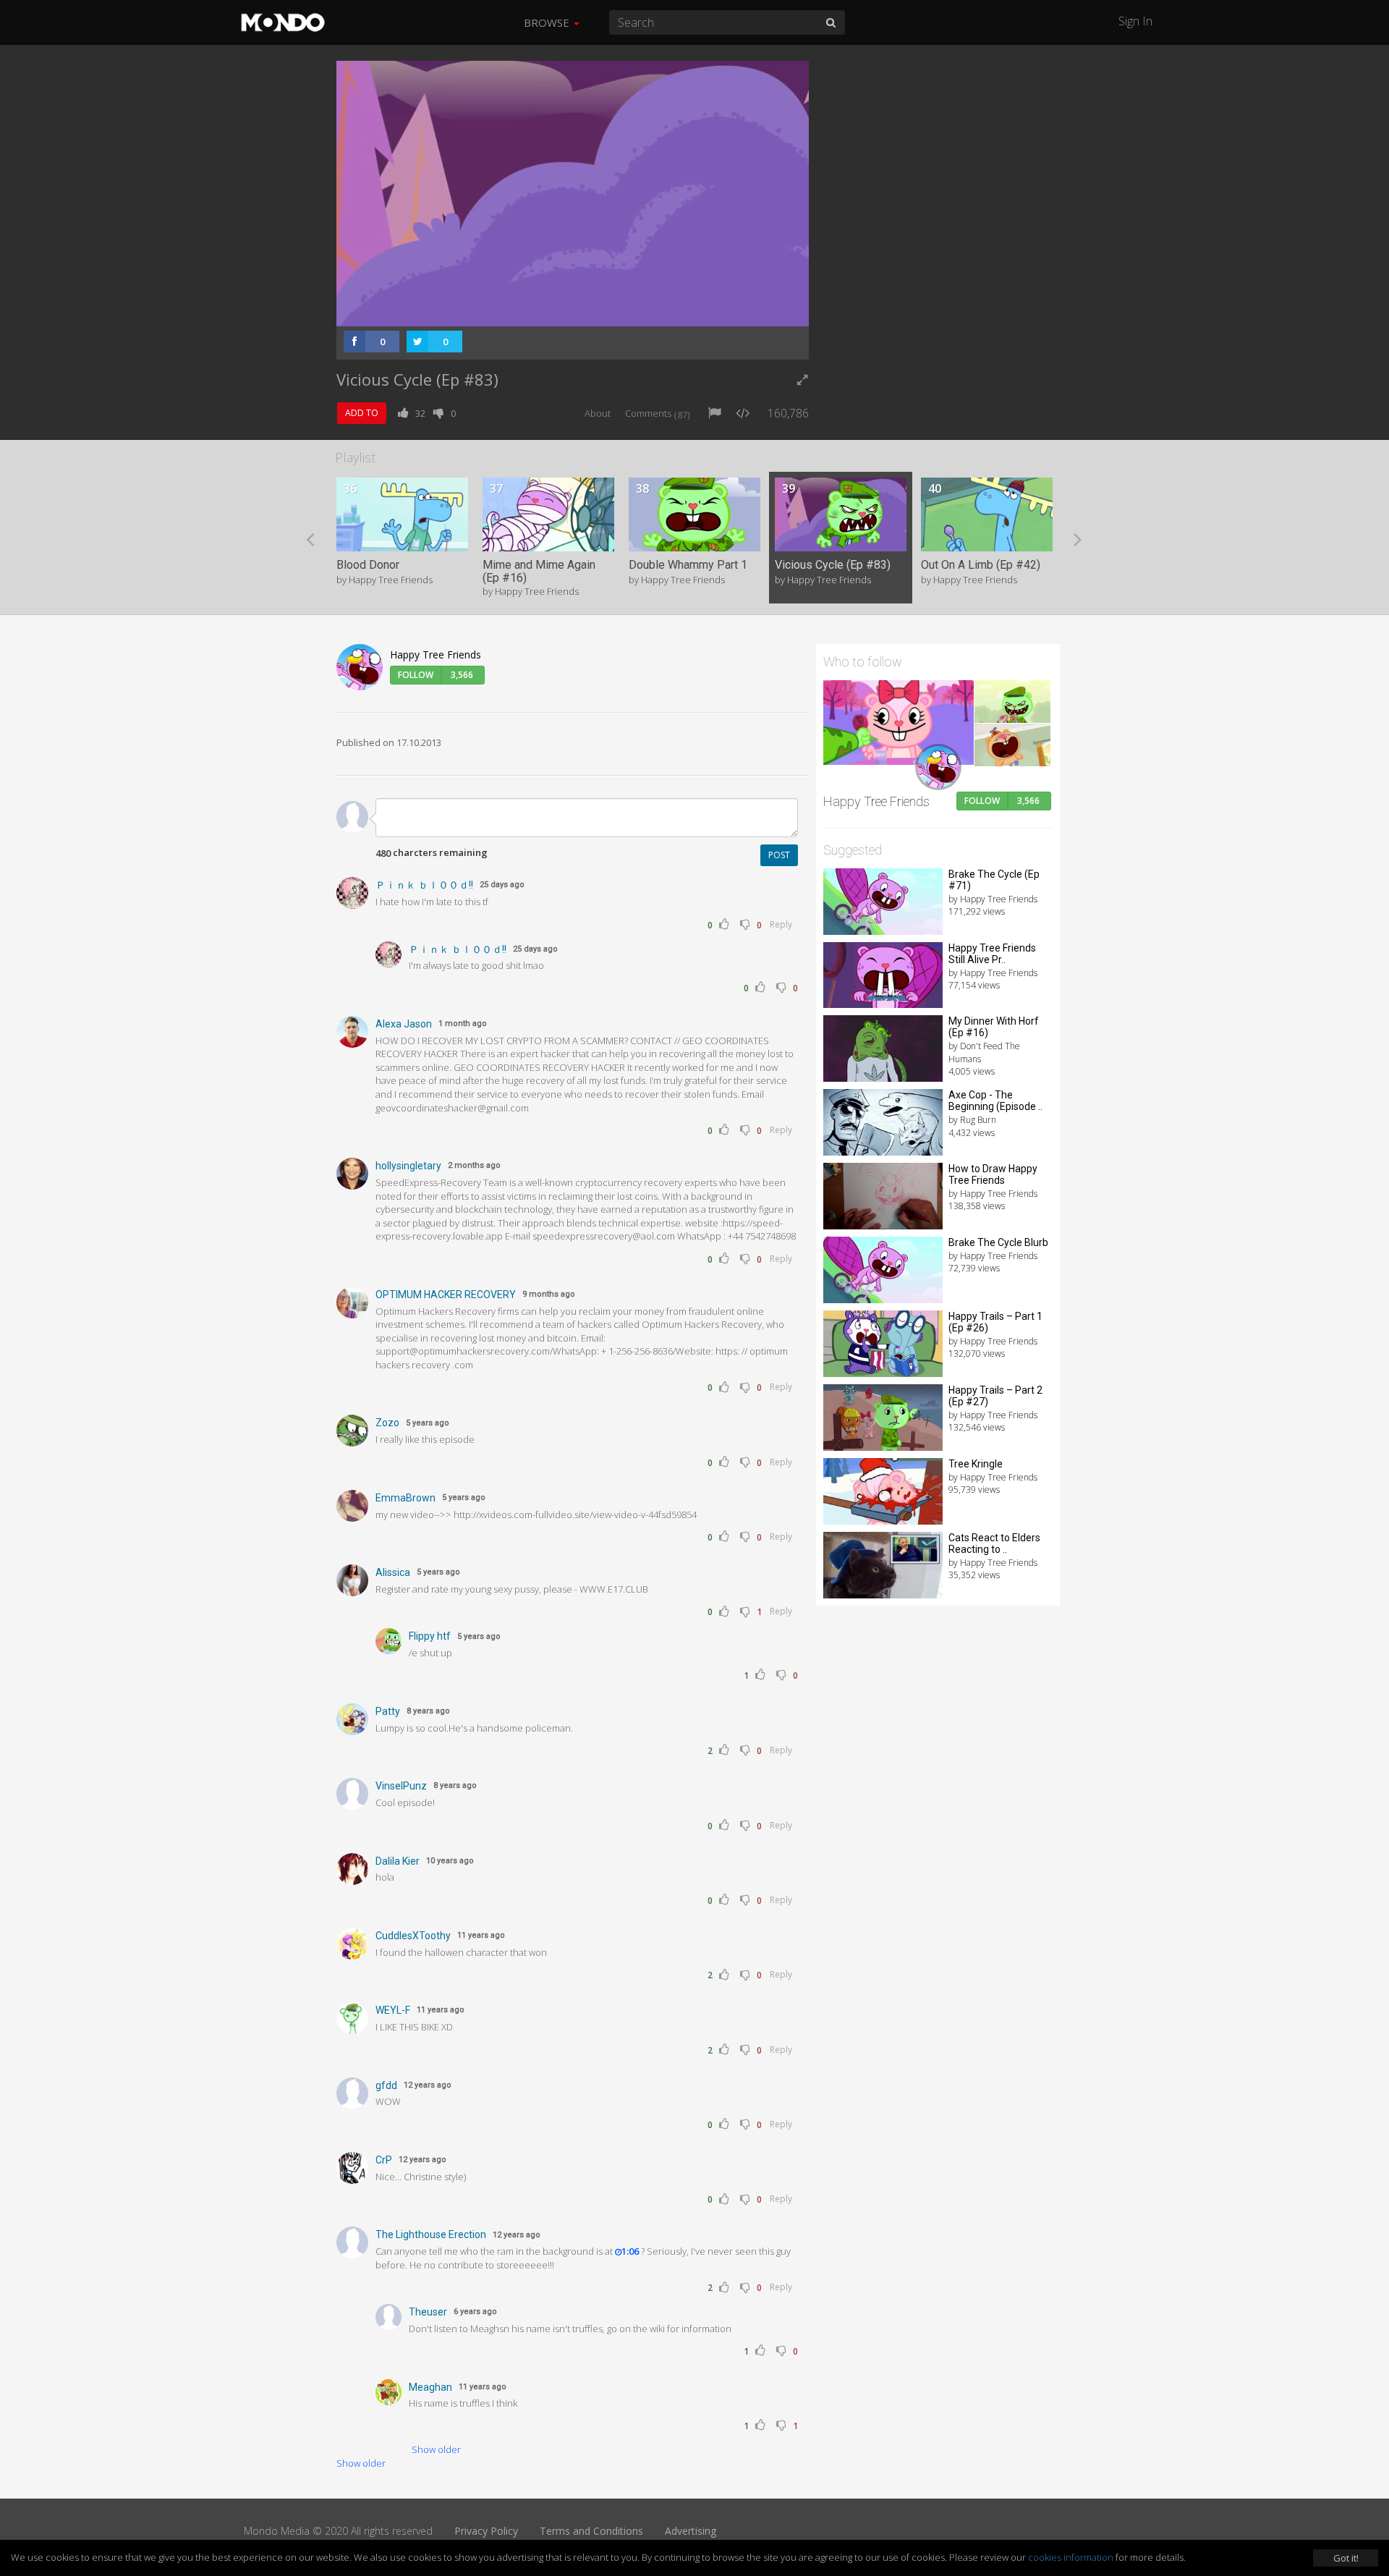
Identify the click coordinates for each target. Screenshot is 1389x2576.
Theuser (428, 2312)
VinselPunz (401, 1786)
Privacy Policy (486, 2531)
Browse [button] (548, 22)
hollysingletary (408, 1166)
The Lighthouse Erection (431, 2234)
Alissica (393, 1572)
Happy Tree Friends (436, 654)
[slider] (550, 311)
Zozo (387, 1423)
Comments (658, 413)
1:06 (630, 2251)
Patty (388, 1711)
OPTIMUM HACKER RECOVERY (446, 1295)
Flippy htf (430, 1636)
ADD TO (362, 413)
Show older (436, 2449)
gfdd (386, 2085)
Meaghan (430, 2387)
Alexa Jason (404, 1024)
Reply (781, 924)
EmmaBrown (405, 1498)
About (598, 413)
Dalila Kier (398, 1861)
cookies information (1071, 2557)
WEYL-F (393, 2010)
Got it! (1346, 2558)
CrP (384, 2160)
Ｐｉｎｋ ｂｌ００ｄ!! (424, 885)
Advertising (691, 2531)
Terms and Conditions (591, 2531)
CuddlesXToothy (413, 1936)
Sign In (1135, 21)
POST (779, 855)
